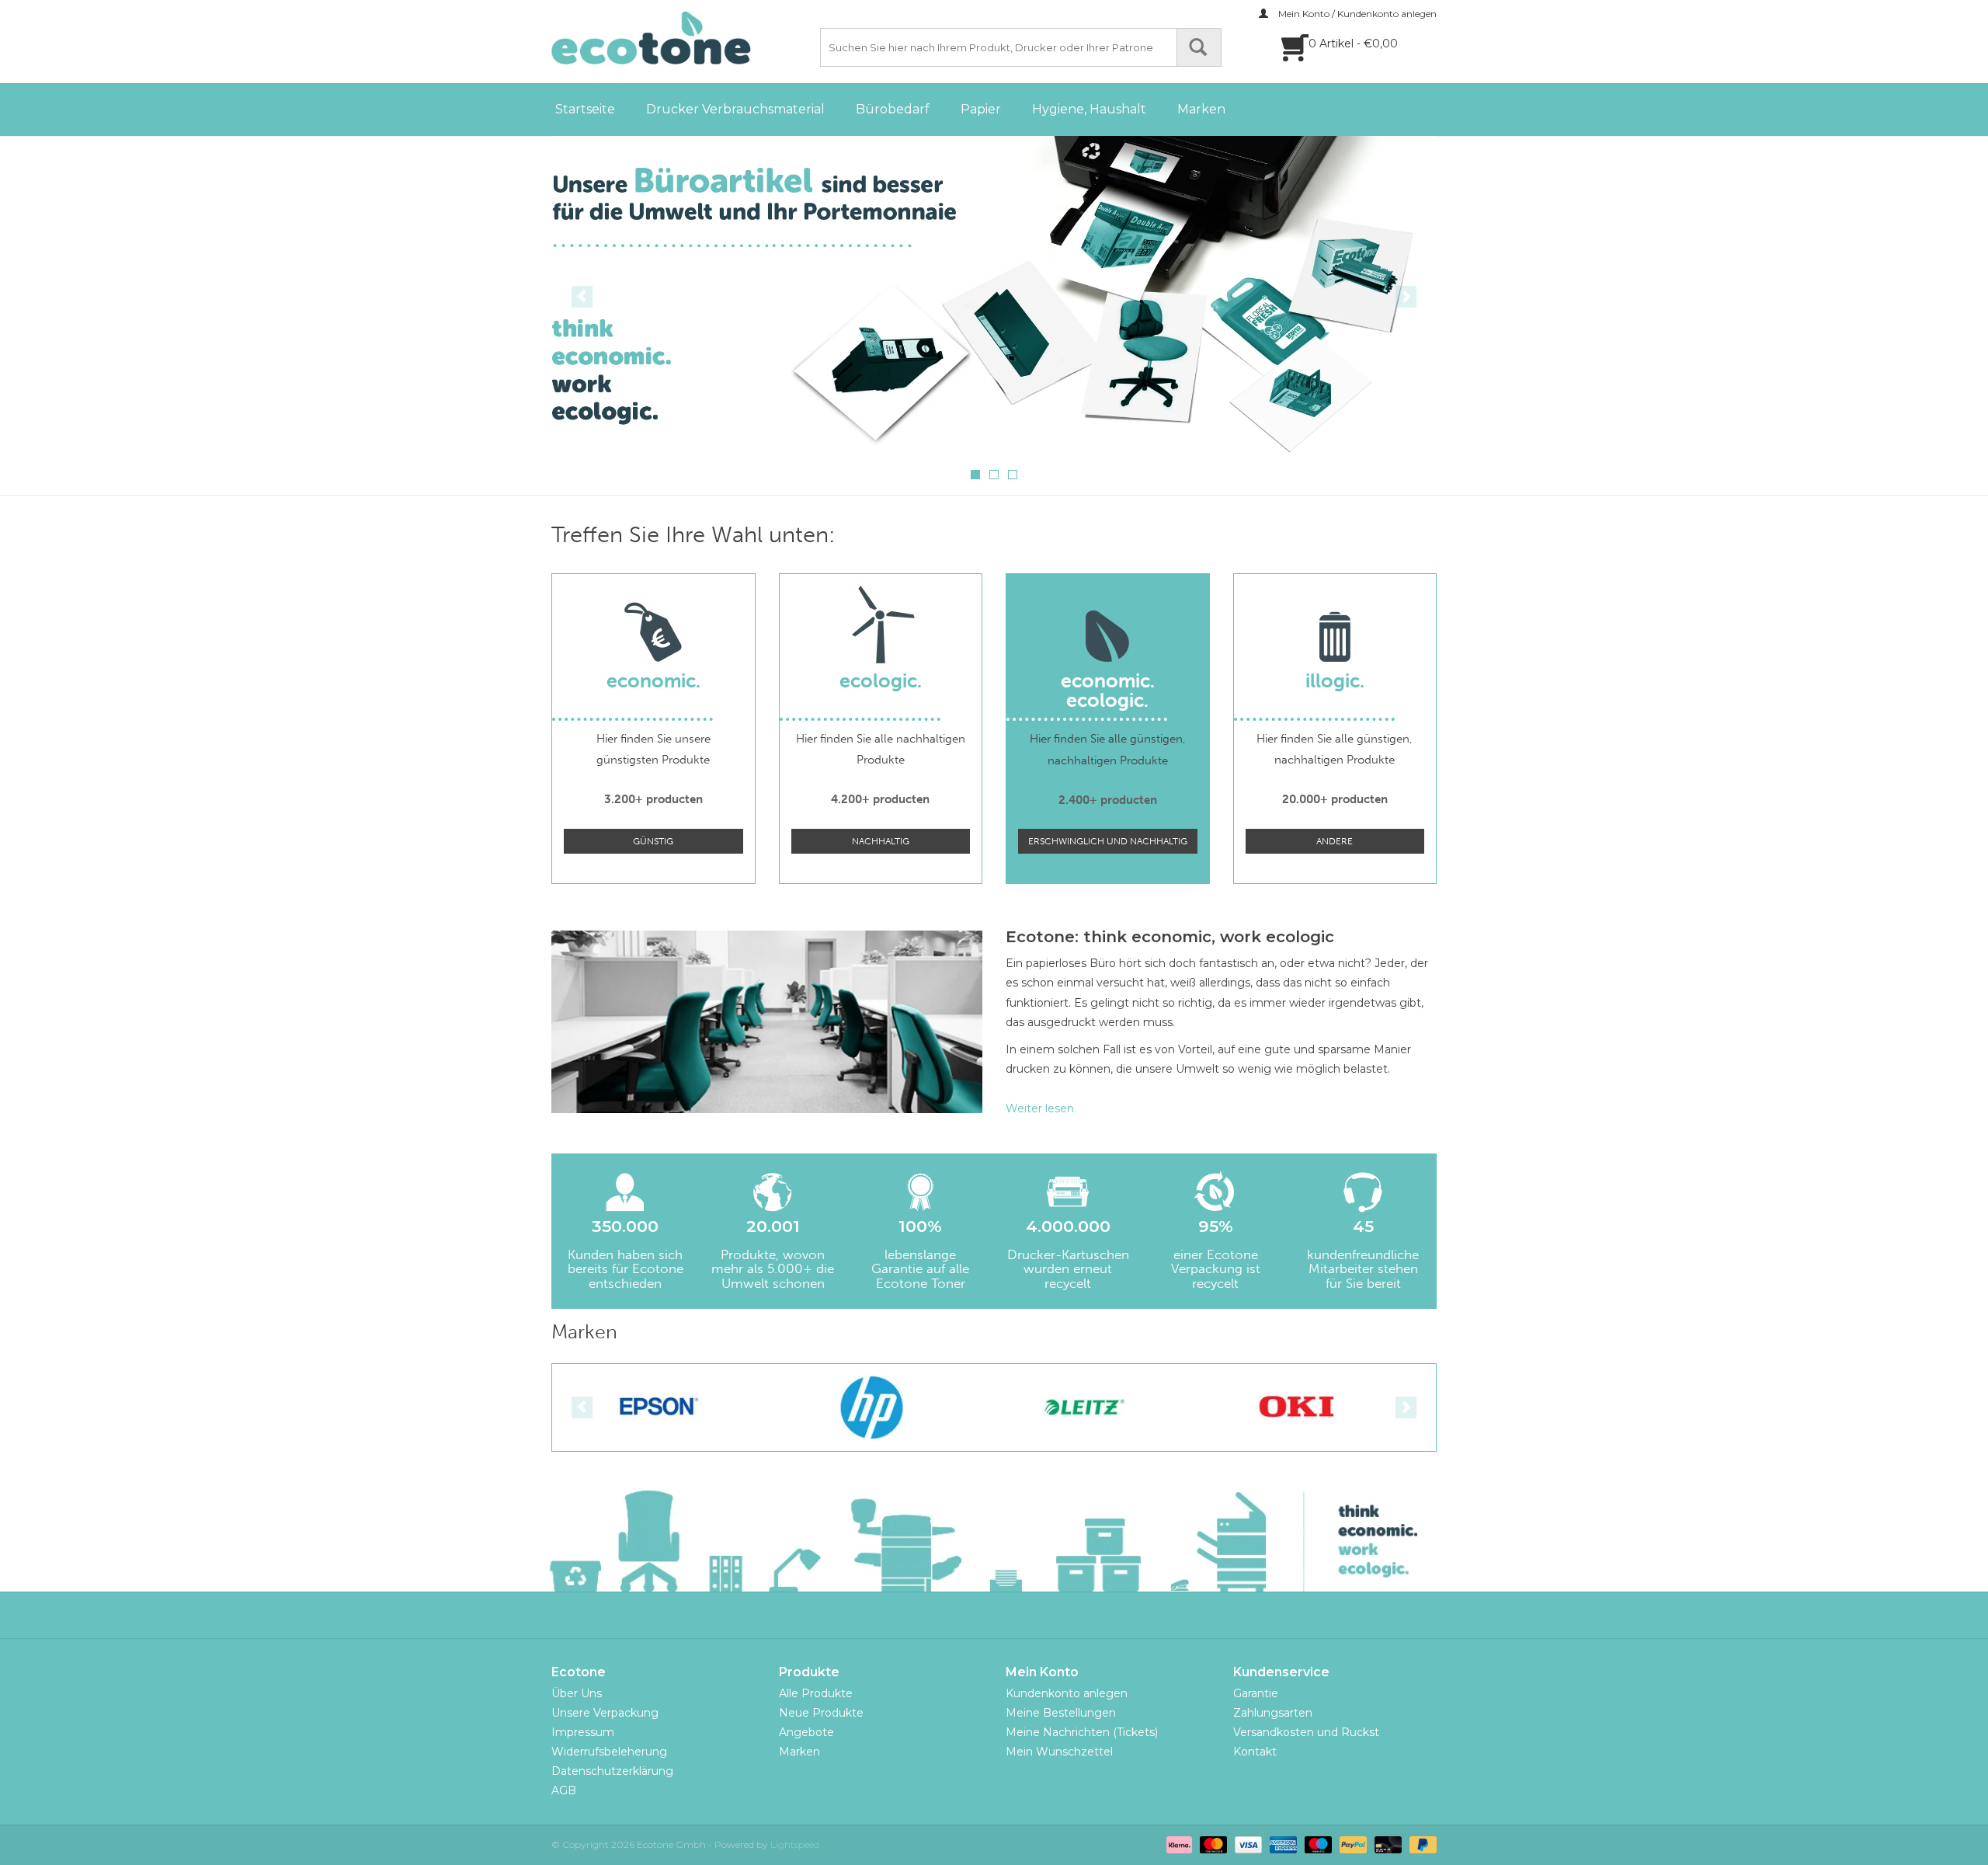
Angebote (806, 1732)
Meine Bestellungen (1061, 1713)
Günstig (653, 841)
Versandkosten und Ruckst (1306, 1732)
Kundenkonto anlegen (1067, 1693)
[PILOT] (1297, 1407)
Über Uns (577, 1693)
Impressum (583, 1732)
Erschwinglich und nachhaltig (1108, 841)
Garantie (1256, 1693)
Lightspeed (795, 1844)
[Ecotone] (683, 38)
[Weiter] (1406, 297)
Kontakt (1255, 1752)
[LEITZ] (872, 1407)
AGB (564, 1790)
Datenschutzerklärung (612, 1771)
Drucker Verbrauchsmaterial (735, 109)
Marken (1201, 109)
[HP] (659, 1407)
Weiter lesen (1040, 1108)
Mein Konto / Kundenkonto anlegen (1356, 14)
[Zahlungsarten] (1178, 1844)
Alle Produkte (816, 1693)
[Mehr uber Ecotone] (994, 295)
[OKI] (1084, 1407)
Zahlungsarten (1273, 1713)
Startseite (585, 109)
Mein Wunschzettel (1059, 1752)
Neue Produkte (821, 1713)
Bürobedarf (893, 109)
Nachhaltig (881, 841)
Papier (981, 109)
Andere (1335, 841)
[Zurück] (582, 297)
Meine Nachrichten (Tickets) (1082, 1732)
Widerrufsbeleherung (609, 1752)
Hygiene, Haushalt (1089, 109)
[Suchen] (1199, 47)
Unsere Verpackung (605, 1713)
